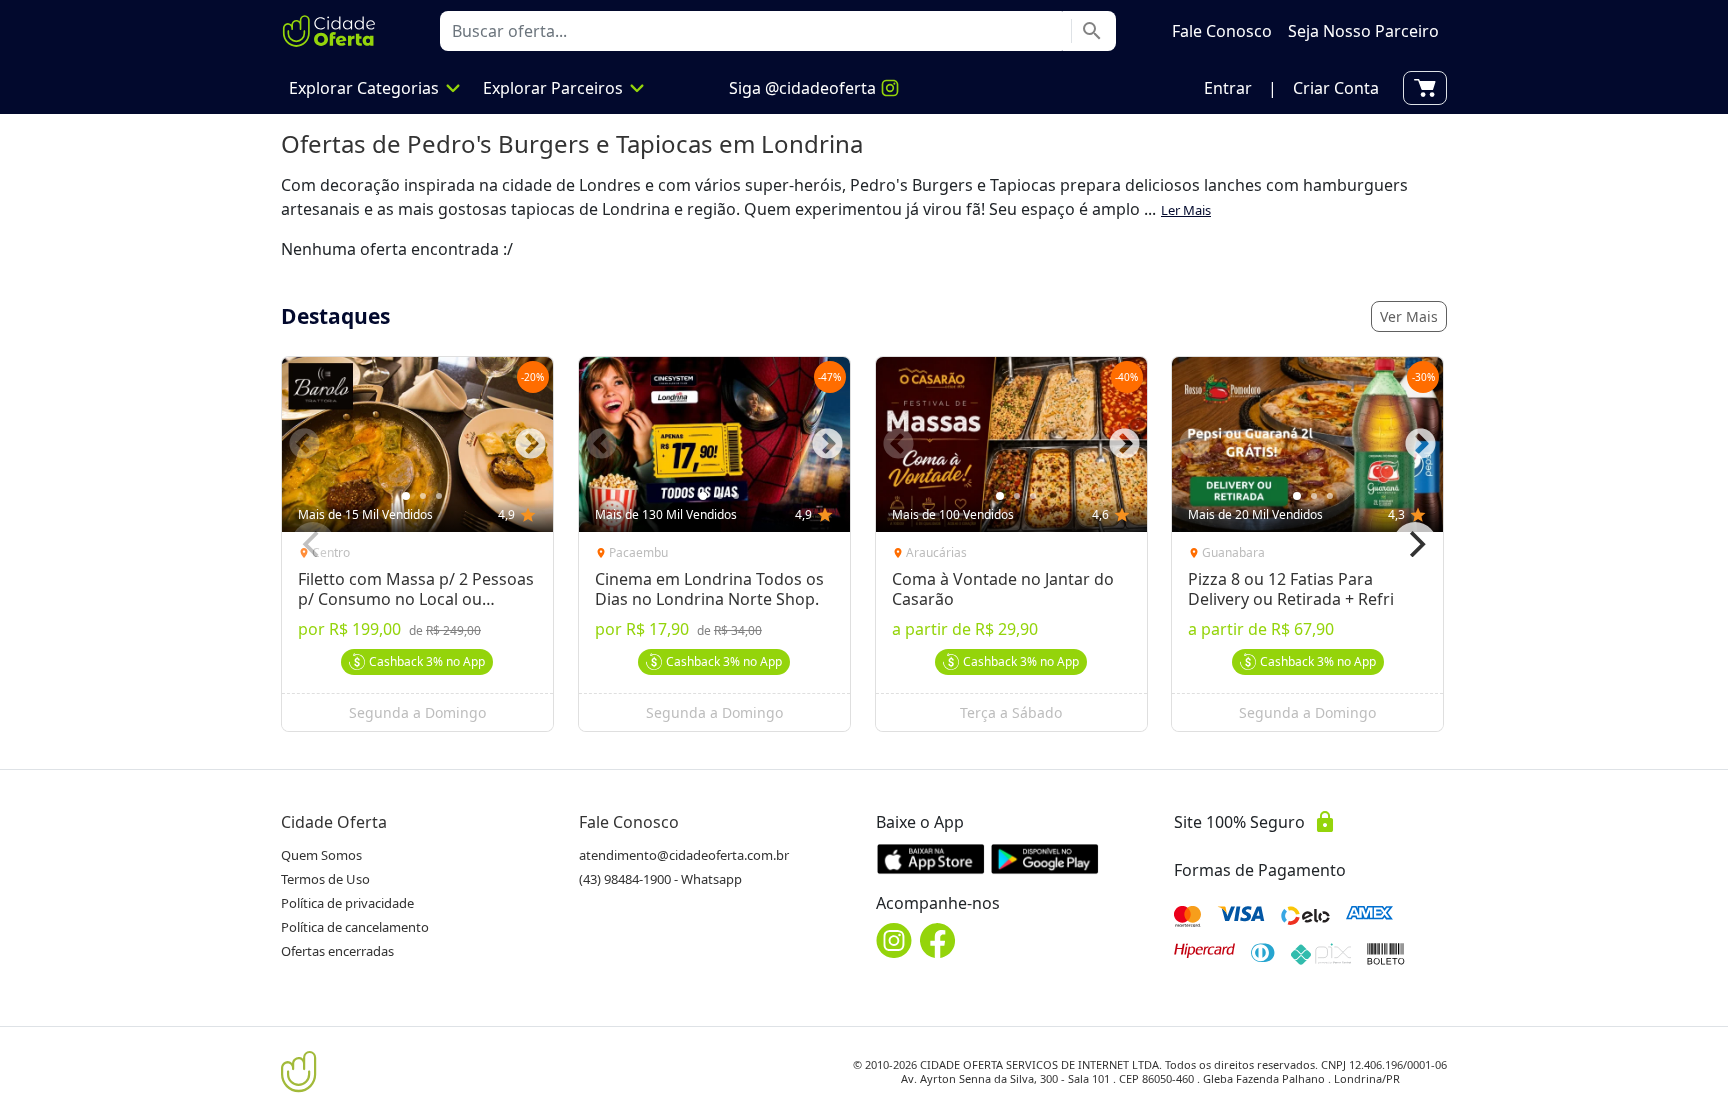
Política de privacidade (347, 903)
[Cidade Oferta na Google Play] (1045, 858)
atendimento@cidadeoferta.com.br (684, 855)
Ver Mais (1409, 316)
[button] (1228, 88)
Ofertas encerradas (337, 951)
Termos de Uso (325, 879)
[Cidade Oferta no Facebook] (938, 940)
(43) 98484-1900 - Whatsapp (660, 879)
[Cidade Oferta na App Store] (931, 858)
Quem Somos (321, 855)
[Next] (1415, 544)
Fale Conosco (629, 822)
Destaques (335, 316)
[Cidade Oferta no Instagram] (894, 940)
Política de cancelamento (355, 927)
